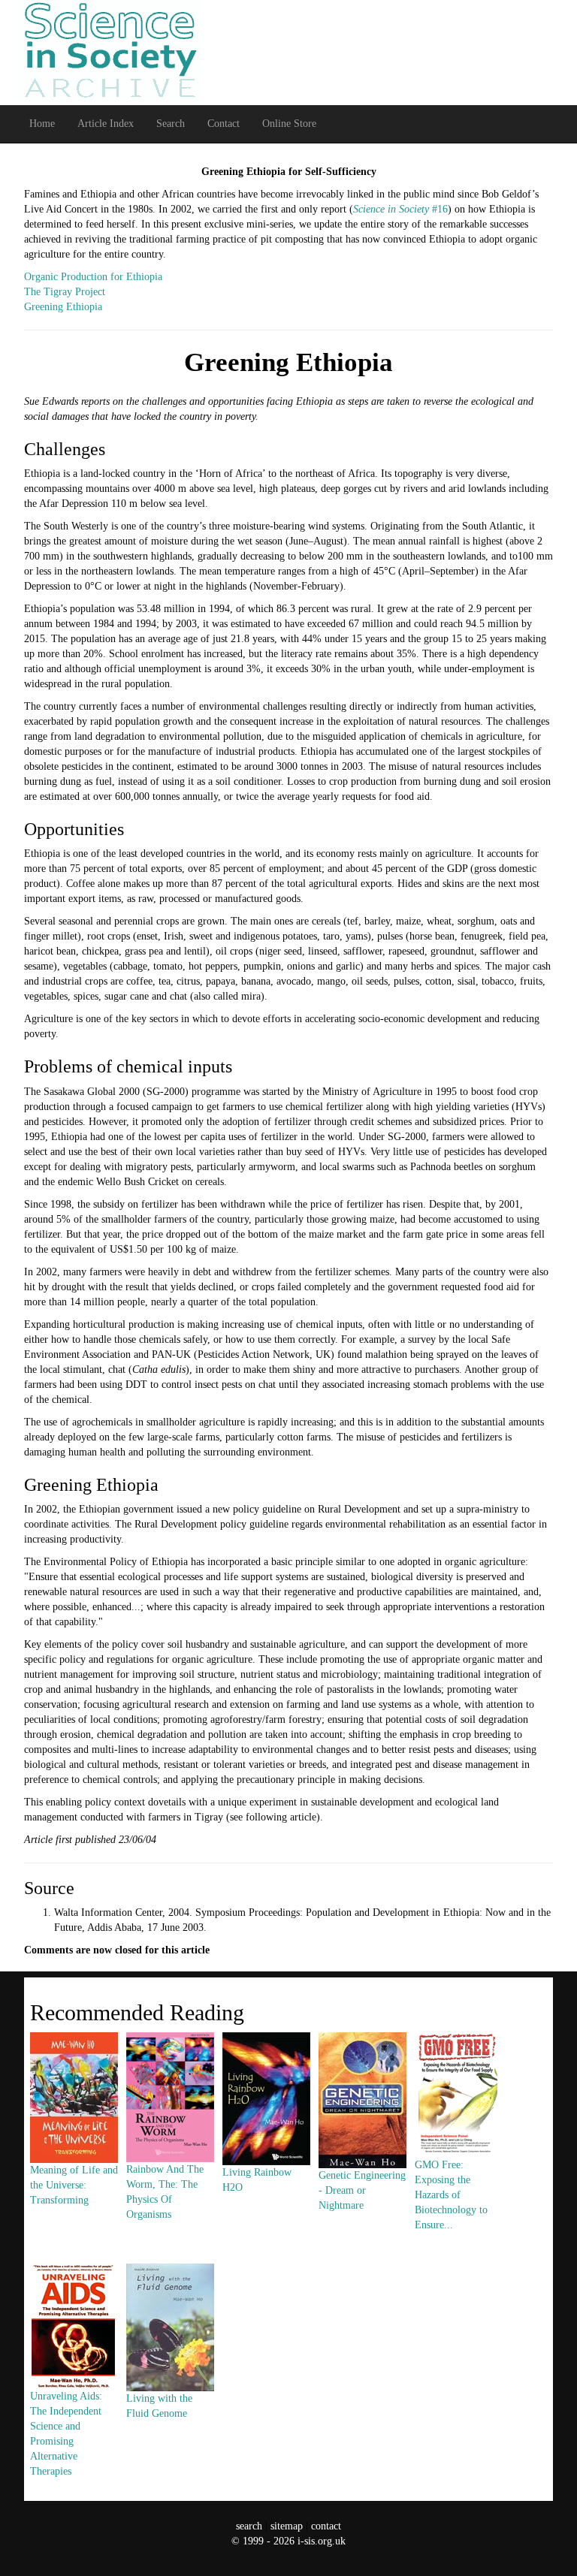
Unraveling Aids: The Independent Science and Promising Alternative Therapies (66, 2434)
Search (171, 124)
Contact (224, 124)
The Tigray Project (65, 292)
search (249, 2526)
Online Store (289, 124)
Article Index (106, 124)
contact (326, 2526)
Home (42, 124)
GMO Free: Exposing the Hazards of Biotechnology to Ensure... (451, 2195)
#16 (400, 209)
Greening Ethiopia (63, 307)
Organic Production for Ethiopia (93, 277)
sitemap (287, 2526)
